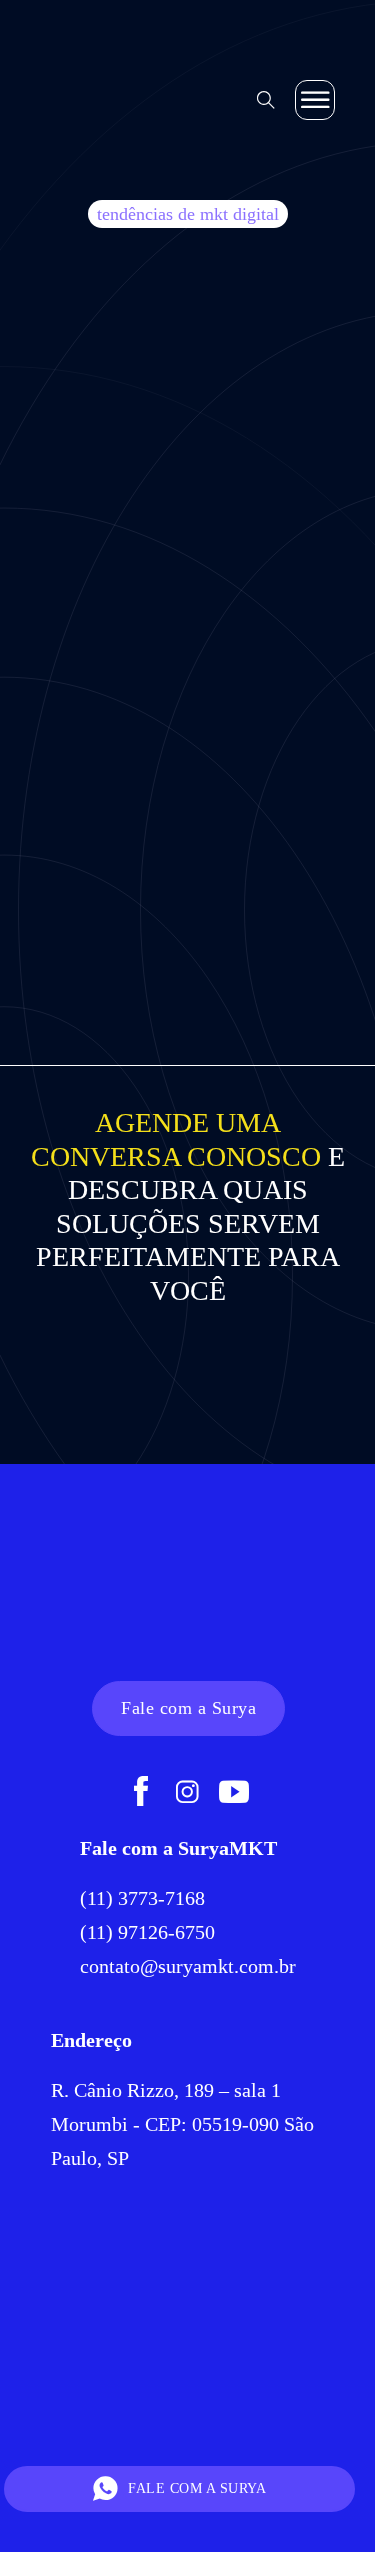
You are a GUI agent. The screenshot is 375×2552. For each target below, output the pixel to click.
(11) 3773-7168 (145, 1898)
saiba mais (188, 824)
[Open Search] (266, 100)
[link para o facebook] (141, 1794)
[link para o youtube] (234, 1794)
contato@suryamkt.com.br (188, 1966)
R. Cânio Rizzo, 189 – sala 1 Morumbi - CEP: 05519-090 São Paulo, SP (182, 2124)
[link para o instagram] (187, 1794)
